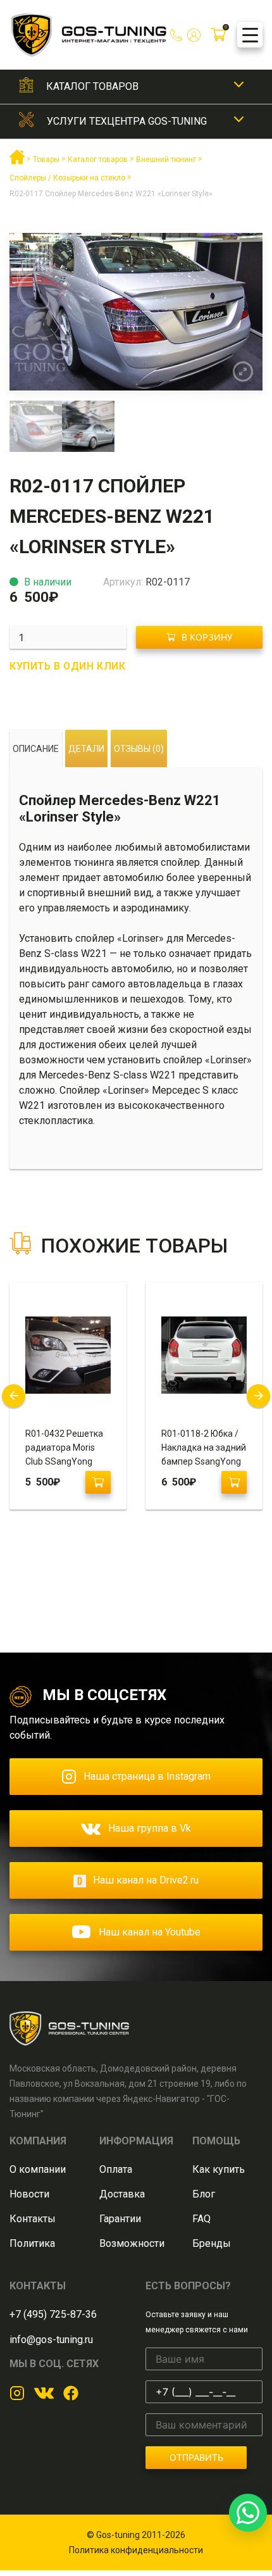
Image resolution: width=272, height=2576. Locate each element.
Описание (36, 749)
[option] (136, 312)
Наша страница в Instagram (147, 1776)
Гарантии (120, 2219)
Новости (29, 2194)
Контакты (33, 2219)
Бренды (212, 2243)
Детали (86, 749)
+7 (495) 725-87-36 (53, 2314)
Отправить (196, 2457)
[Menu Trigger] (250, 35)
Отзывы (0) (139, 749)
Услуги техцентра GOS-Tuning (127, 121)
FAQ (201, 2219)
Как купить (219, 2169)
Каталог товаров (92, 86)
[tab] (36, 749)
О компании (38, 2169)
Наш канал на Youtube (150, 1932)
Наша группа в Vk (150, 1828)
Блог (204, 2194)
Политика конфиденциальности (136, 2550)
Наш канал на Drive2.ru (146, 1880)
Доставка (122, 2194)
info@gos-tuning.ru (51, 2340)
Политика (32, 2243)
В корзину (207, 637)
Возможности (132, 2243)
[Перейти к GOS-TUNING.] (17, 162)
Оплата (116, 2169)
